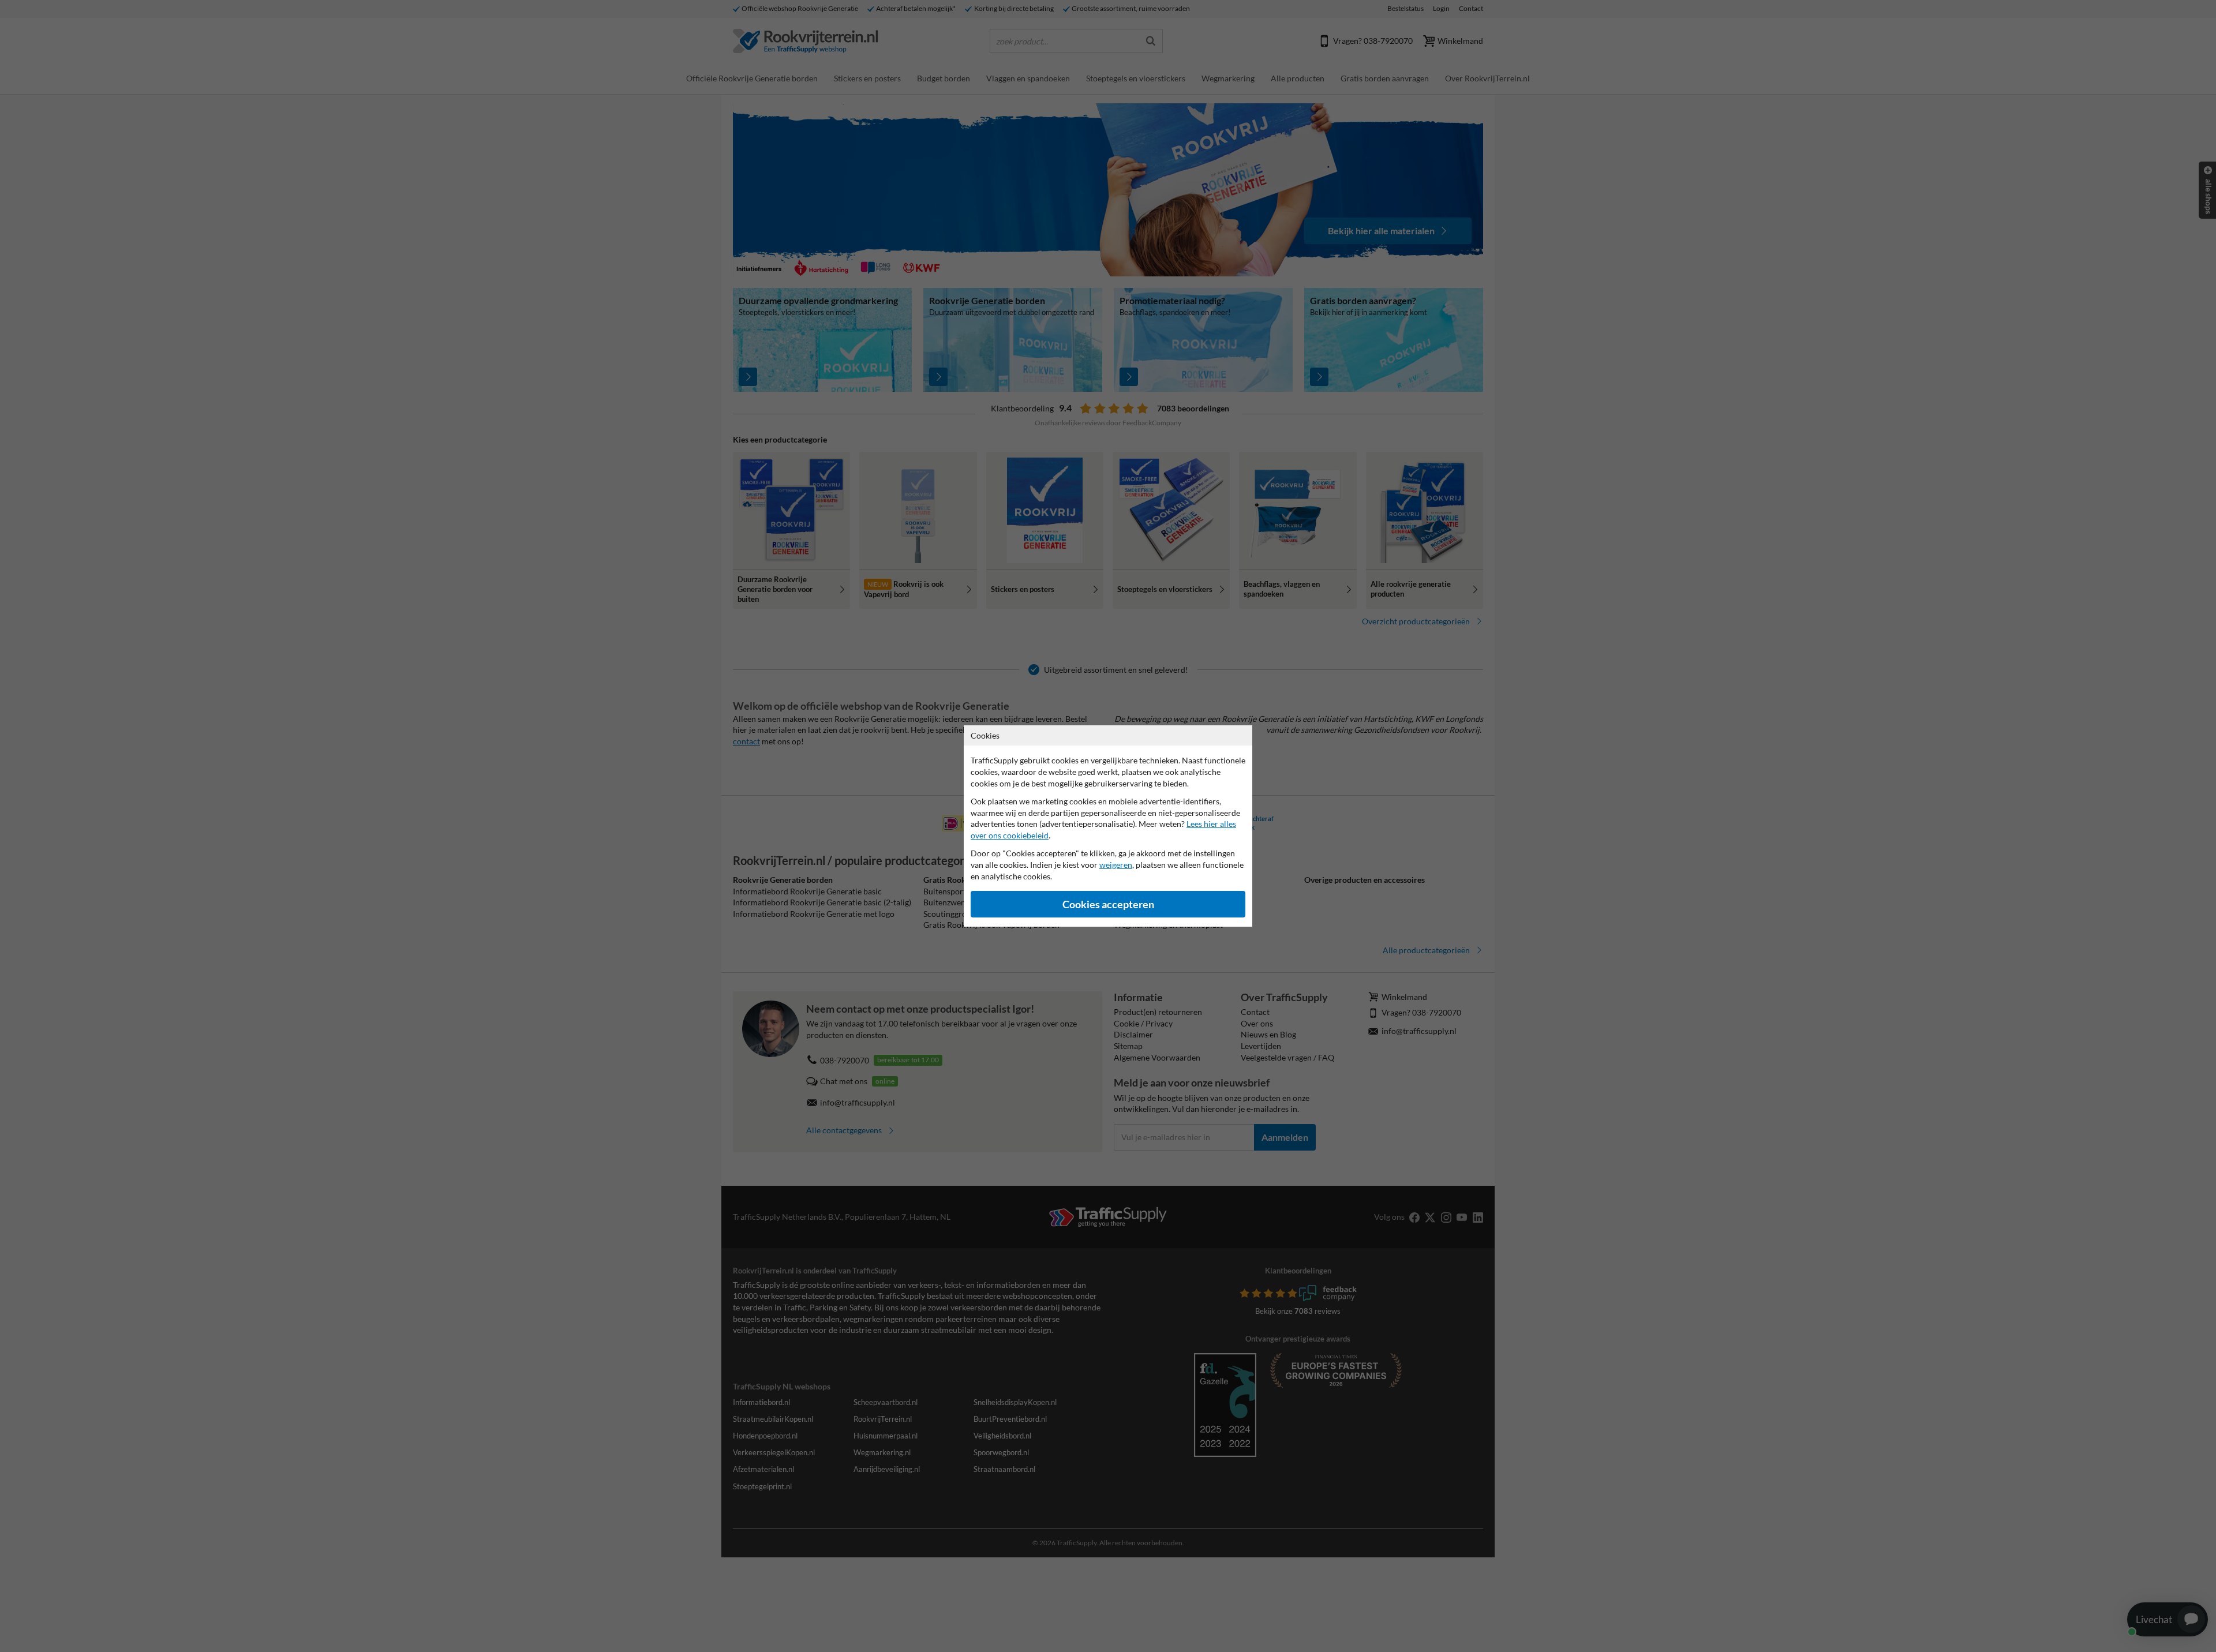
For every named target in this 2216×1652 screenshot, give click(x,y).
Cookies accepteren (1108, 904)
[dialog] (1108, 826)
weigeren (1116, 865)
